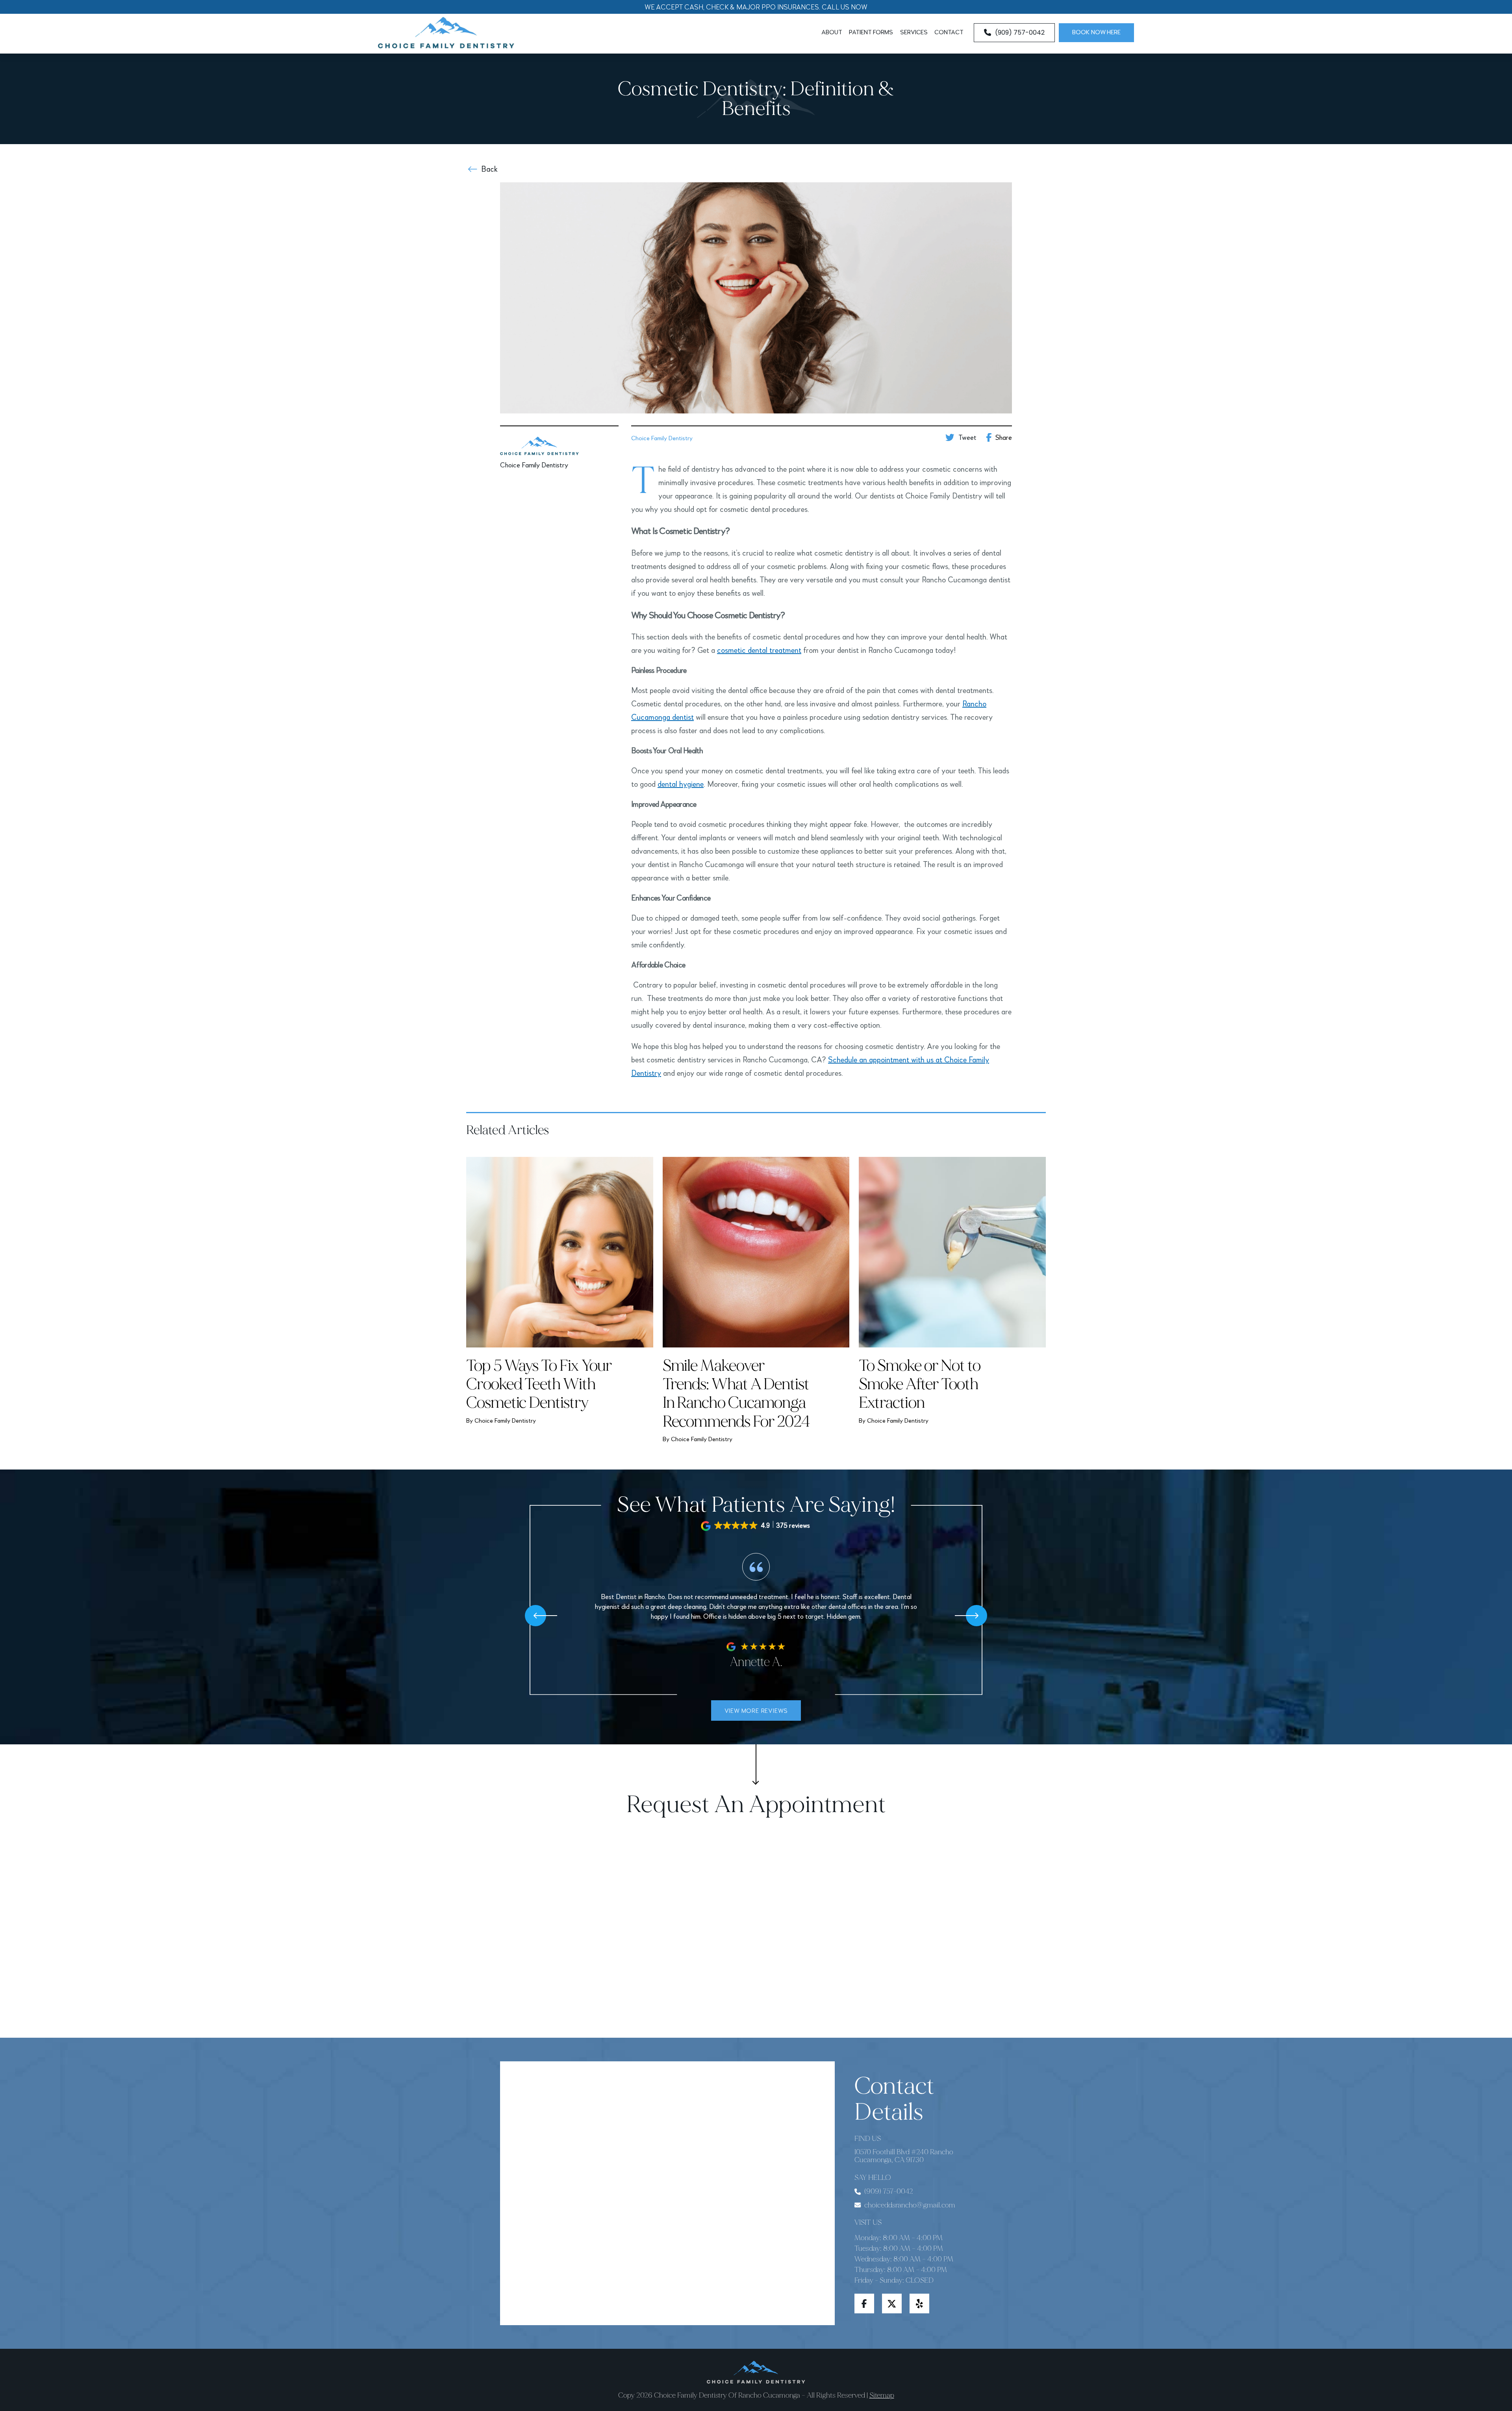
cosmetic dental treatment (759, 651)
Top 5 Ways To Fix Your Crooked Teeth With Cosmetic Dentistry (539, 1384)
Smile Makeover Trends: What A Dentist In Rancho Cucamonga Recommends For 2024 (736, 1394)
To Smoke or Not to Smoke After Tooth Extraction (920, 1384)
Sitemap (882, 2395)
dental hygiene (681, 785)
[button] (756, 1526)
